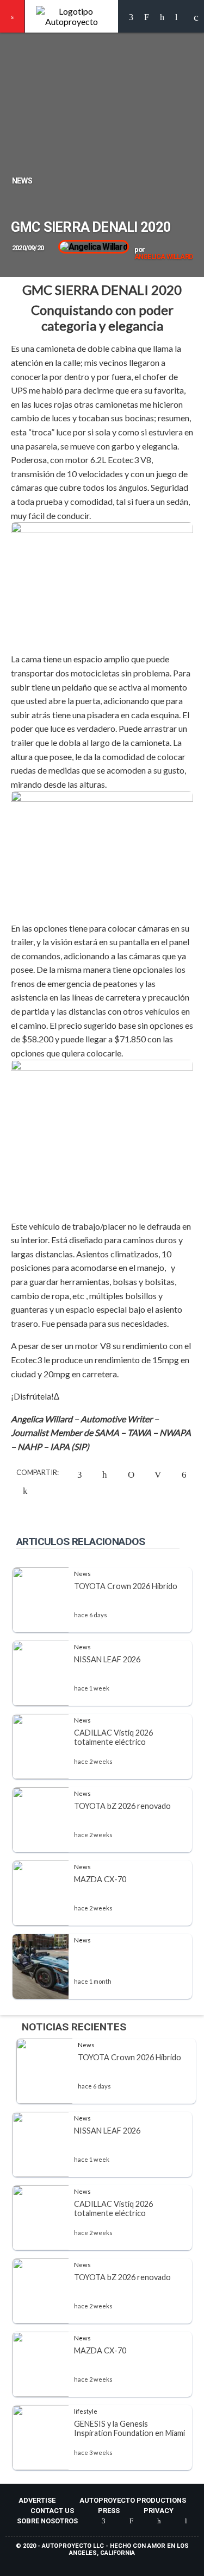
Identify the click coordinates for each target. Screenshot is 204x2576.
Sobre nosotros (47, 2521)
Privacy (159, 2511)
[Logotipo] (71, 16)
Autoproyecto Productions (133, 2500)
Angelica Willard (164, 257)
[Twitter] (162, 17)
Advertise (37, 2500)
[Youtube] (176, 17)
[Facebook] (131, 17)
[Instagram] (147, 17)
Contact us (52, 2511)
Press (109, 2511)
